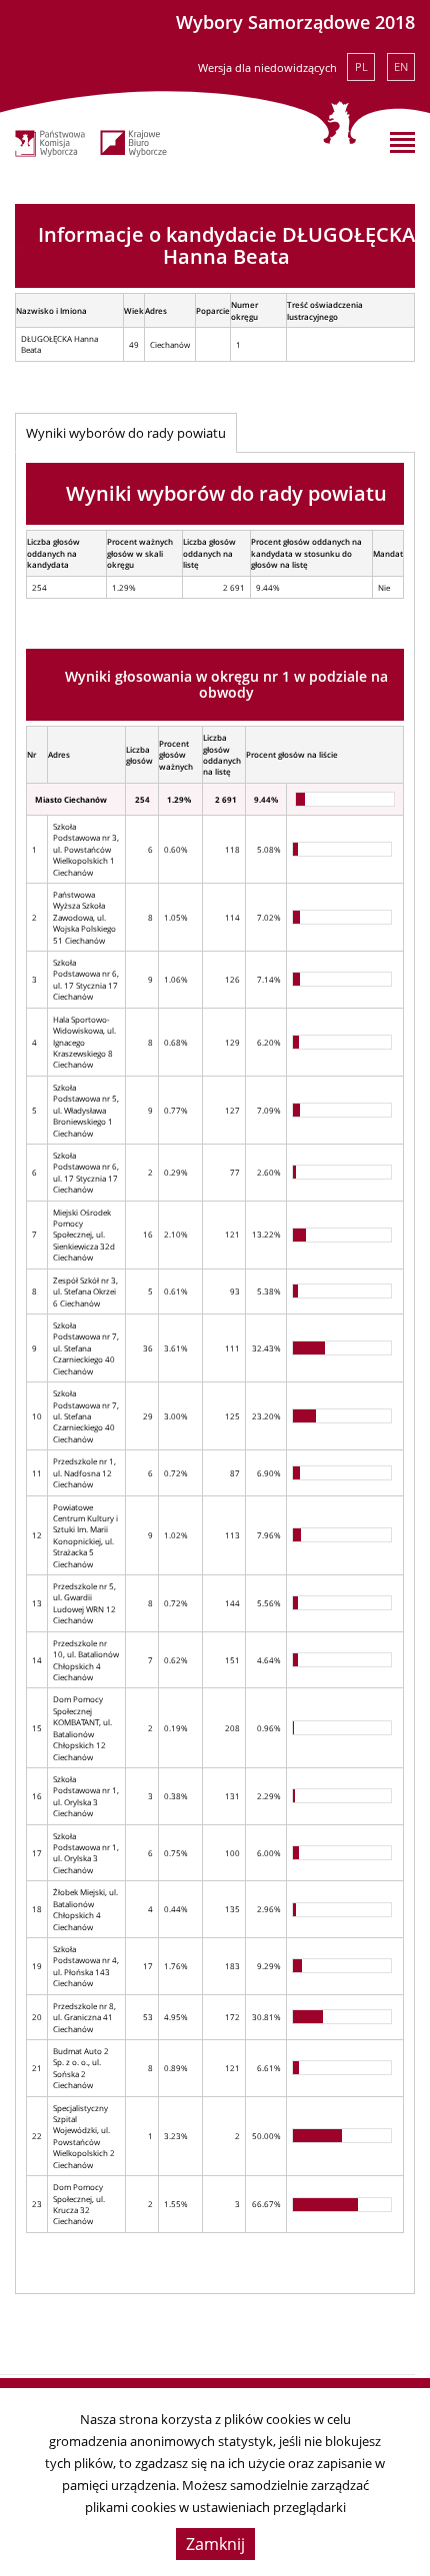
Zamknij (215, 2544)
